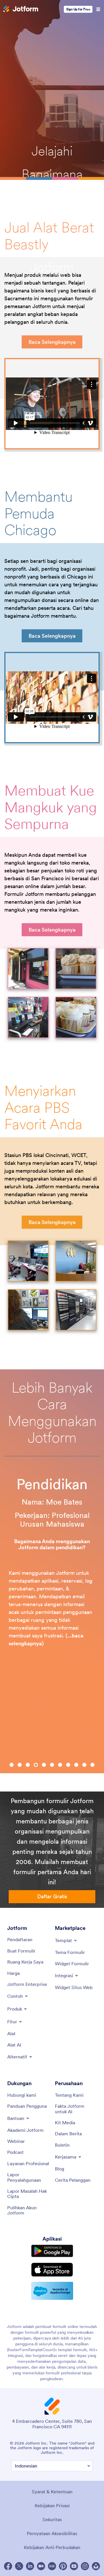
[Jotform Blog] (52, 2566)
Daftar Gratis (52, 1896)
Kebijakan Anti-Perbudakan (52, 2547)
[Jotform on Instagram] (85, 2566)
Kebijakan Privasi (52, 2506)
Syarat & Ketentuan (52, 2492)
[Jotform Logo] (21, 9)
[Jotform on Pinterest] (63, 2566)
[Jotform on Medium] (41, 2566)
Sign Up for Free (78, 9)
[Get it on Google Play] (52, 2251)
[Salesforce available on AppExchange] (52, 2291)
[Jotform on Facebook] (8, 2566)
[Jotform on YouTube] (74, 2566)
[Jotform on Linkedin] (30, 2566)
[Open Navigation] (98, 9)
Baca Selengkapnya (52, 342)
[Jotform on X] (19, 2566)
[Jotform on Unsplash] (96, 2566)
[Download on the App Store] (52, 2270)
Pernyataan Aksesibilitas (52, 2533)
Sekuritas (52, 2519)
